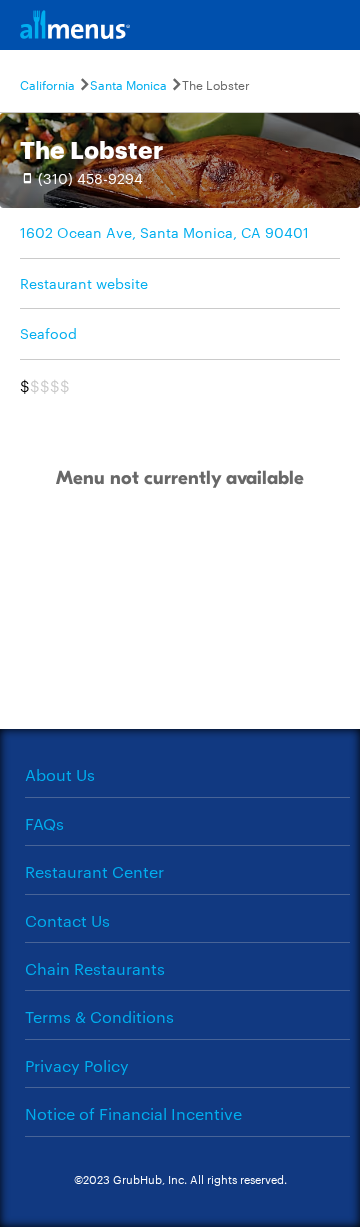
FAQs (44, 823)
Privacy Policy (77, 1065)
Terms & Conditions (99, 1016)
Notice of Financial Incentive (133, 1113)
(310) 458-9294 (90, 178)
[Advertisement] (180, 631)
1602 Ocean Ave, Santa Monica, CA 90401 (164, 232)
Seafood (48, 333)
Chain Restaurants (95, 968)
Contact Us (67, 920)
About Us (60, 774)
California (47, 84)
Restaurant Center (94, 871)
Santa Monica (128, 84)
